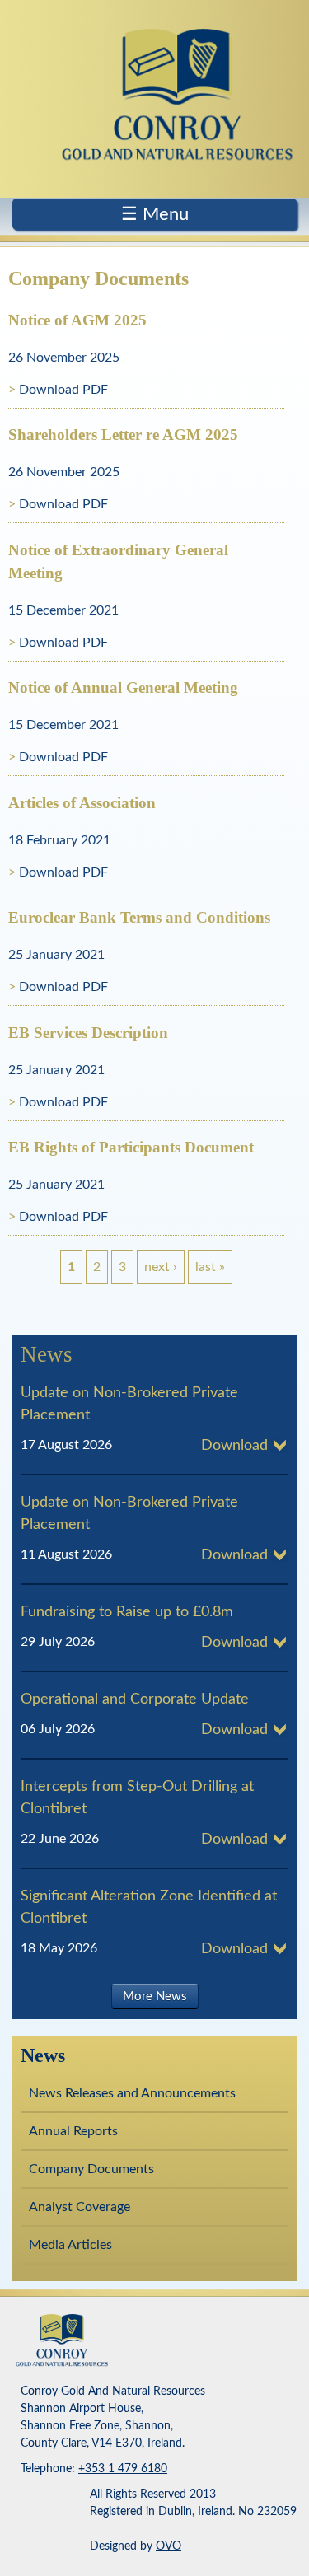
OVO (169, 2546)
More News (155, 1996)
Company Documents (91, 2169)
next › (161, 1267)
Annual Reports (73, 2131)
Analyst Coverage (80, 2207)
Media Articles (70, 2245)
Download (234, 1446)
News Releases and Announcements (132, 2093)
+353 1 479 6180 (123, 2469)
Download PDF (63, 390)
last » (210, 1267)
